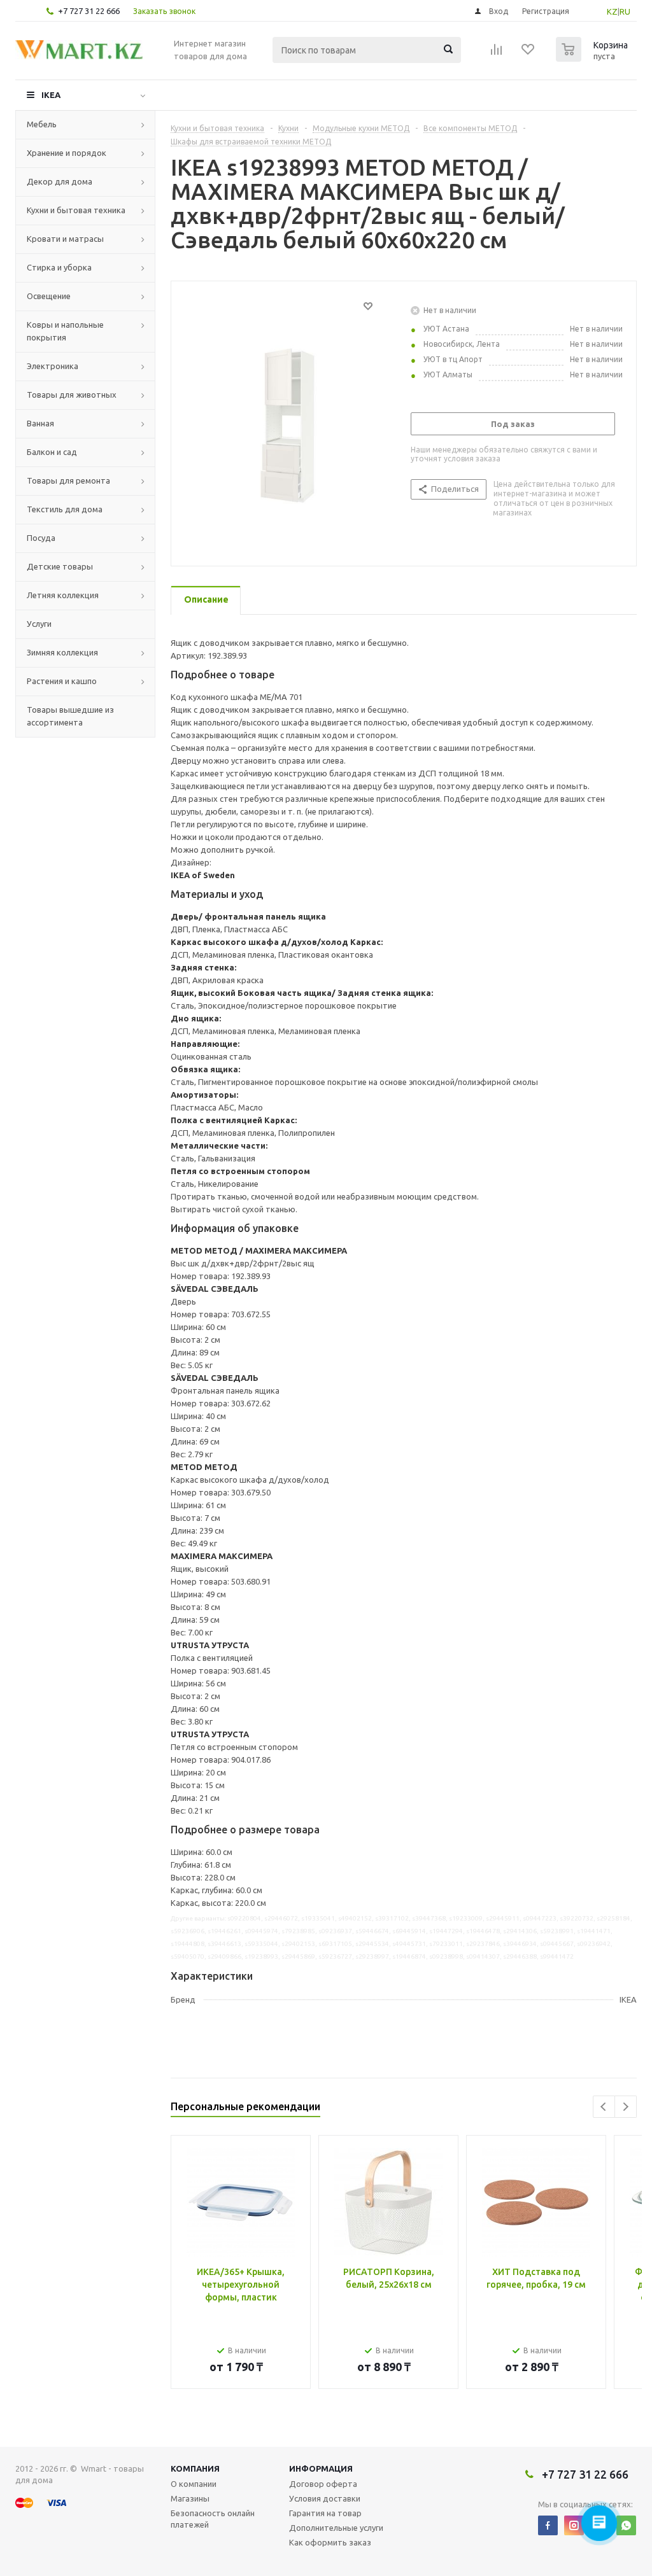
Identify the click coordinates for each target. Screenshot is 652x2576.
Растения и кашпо (62, 681)
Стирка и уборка (59, 267)
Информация (321, 2468)
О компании (194, 2484)
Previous (604, 2107)
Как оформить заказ (330, 2542)
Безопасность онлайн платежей (213, 2519)
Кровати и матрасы (65, 239)
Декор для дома (60, 181)
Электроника (53, 366)
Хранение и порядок (67, 153)
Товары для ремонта (68, 480)
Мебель (42, 124)
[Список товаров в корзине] (593, 58)
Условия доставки (325, 2498)
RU (625, 11)
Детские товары (60, 566)
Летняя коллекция (63, 595)
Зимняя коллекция (62, 652)
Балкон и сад (52, 452)
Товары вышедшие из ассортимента (70, 716)
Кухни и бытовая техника (76, 210)
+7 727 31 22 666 (89, 11)
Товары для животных (72, 395)
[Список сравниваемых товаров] (497, 53)
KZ (612, 11)
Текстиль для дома (65, 509)
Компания (195, 2468)
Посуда (41, 538)
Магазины (190, 2498)
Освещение (49, 296)
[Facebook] (548, 2525)
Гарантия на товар (325, 2513)
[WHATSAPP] (626, 2525)
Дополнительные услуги (336, 2528)
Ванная (40, 423)
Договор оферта (323, 2484)
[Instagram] (574, 2525)
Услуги (39, 624)
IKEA (51, 95)
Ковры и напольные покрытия (65, 331)
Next (626, 2107)
